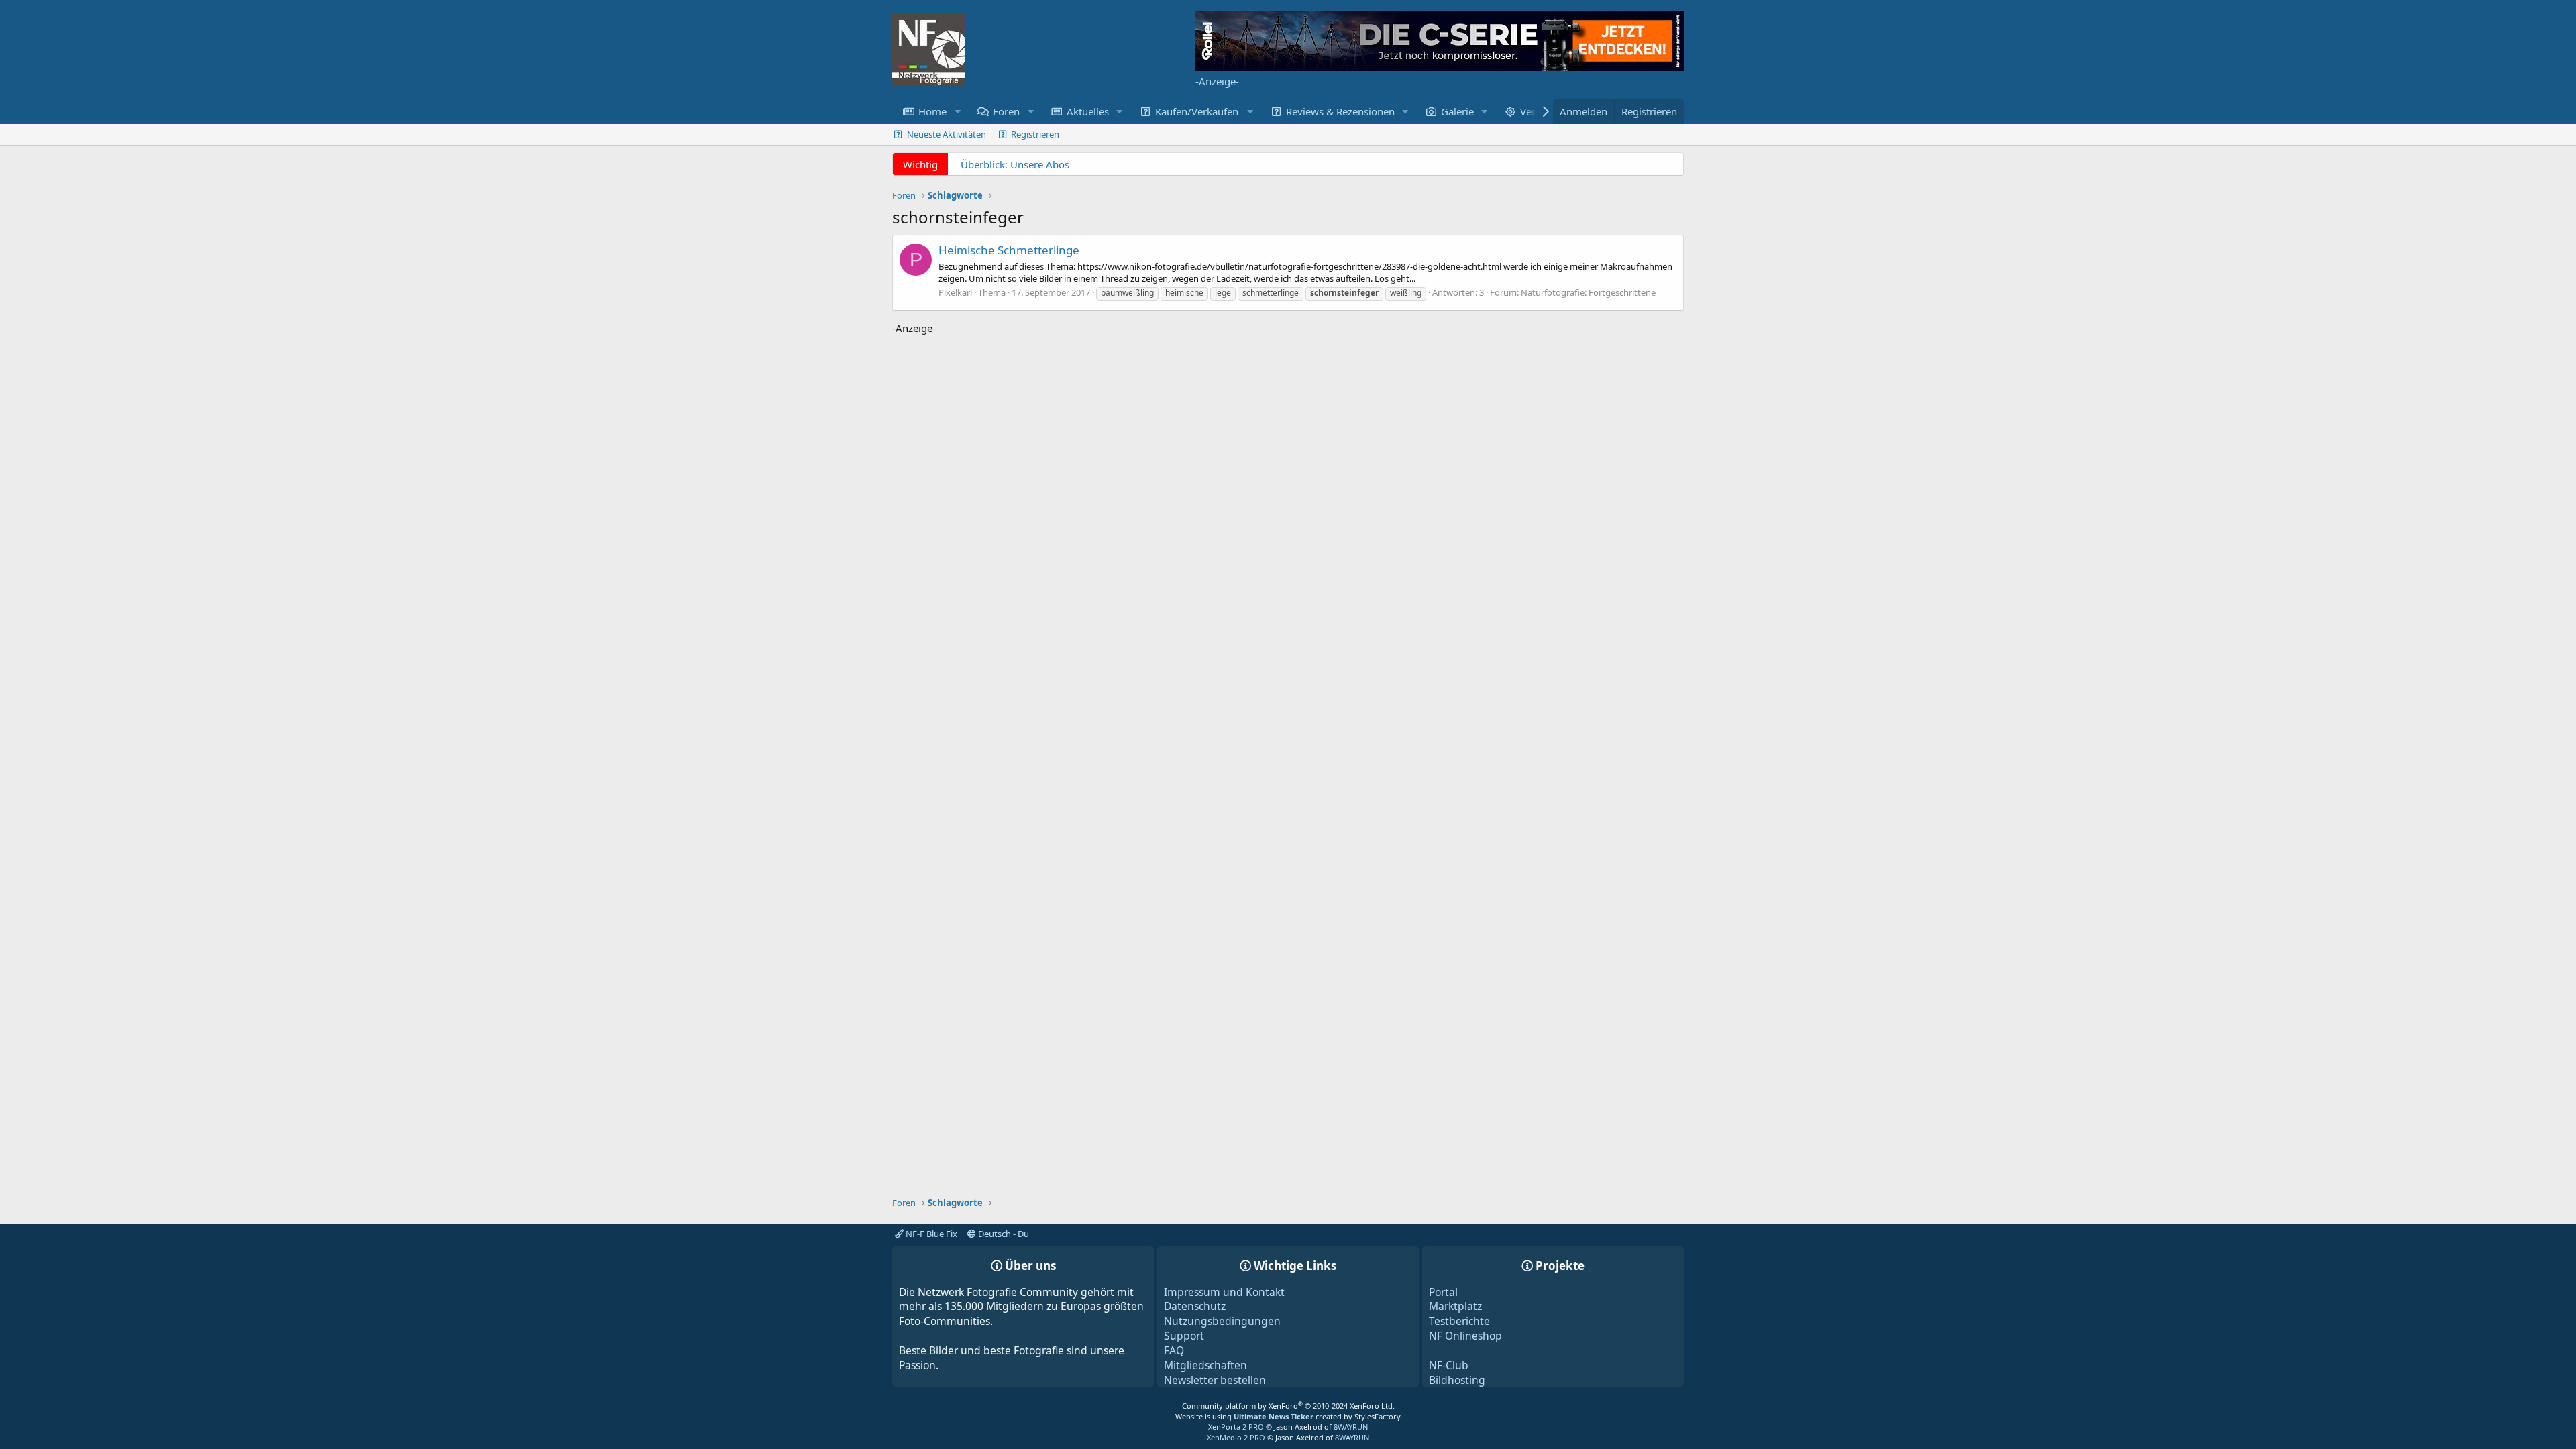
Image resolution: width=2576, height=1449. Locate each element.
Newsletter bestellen (1215, 1380)
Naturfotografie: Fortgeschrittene (1588, 292)
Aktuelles (1088, 111)
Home (932, 111)
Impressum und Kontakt (1224, 1292)
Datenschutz (1195, 1306)
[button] (957, 112)
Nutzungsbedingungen (1222, 1321)
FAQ (1174, 1350)
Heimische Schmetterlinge (1009, 250)
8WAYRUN (1351, 1427)
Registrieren (1035, 134)
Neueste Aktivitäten (947, 134)
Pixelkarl (955, 292)
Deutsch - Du (1003, 1234)
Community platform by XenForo (1288, 1406)
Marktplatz (1455, 1306)
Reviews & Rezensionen (1340, 111)
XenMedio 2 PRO (1236, 1437)
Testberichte (1459, 1321)
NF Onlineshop (1465, 1336)
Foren (1006, 111)
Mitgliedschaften (1205, 1365)
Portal (1443, 1292)
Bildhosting (1457, 1380)
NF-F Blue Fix (930, 1234)
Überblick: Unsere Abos (1015, 164)
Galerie (1457, 111)
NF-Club (1449, 1365)
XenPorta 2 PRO (1236, 1427)
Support (1184, 1336)
